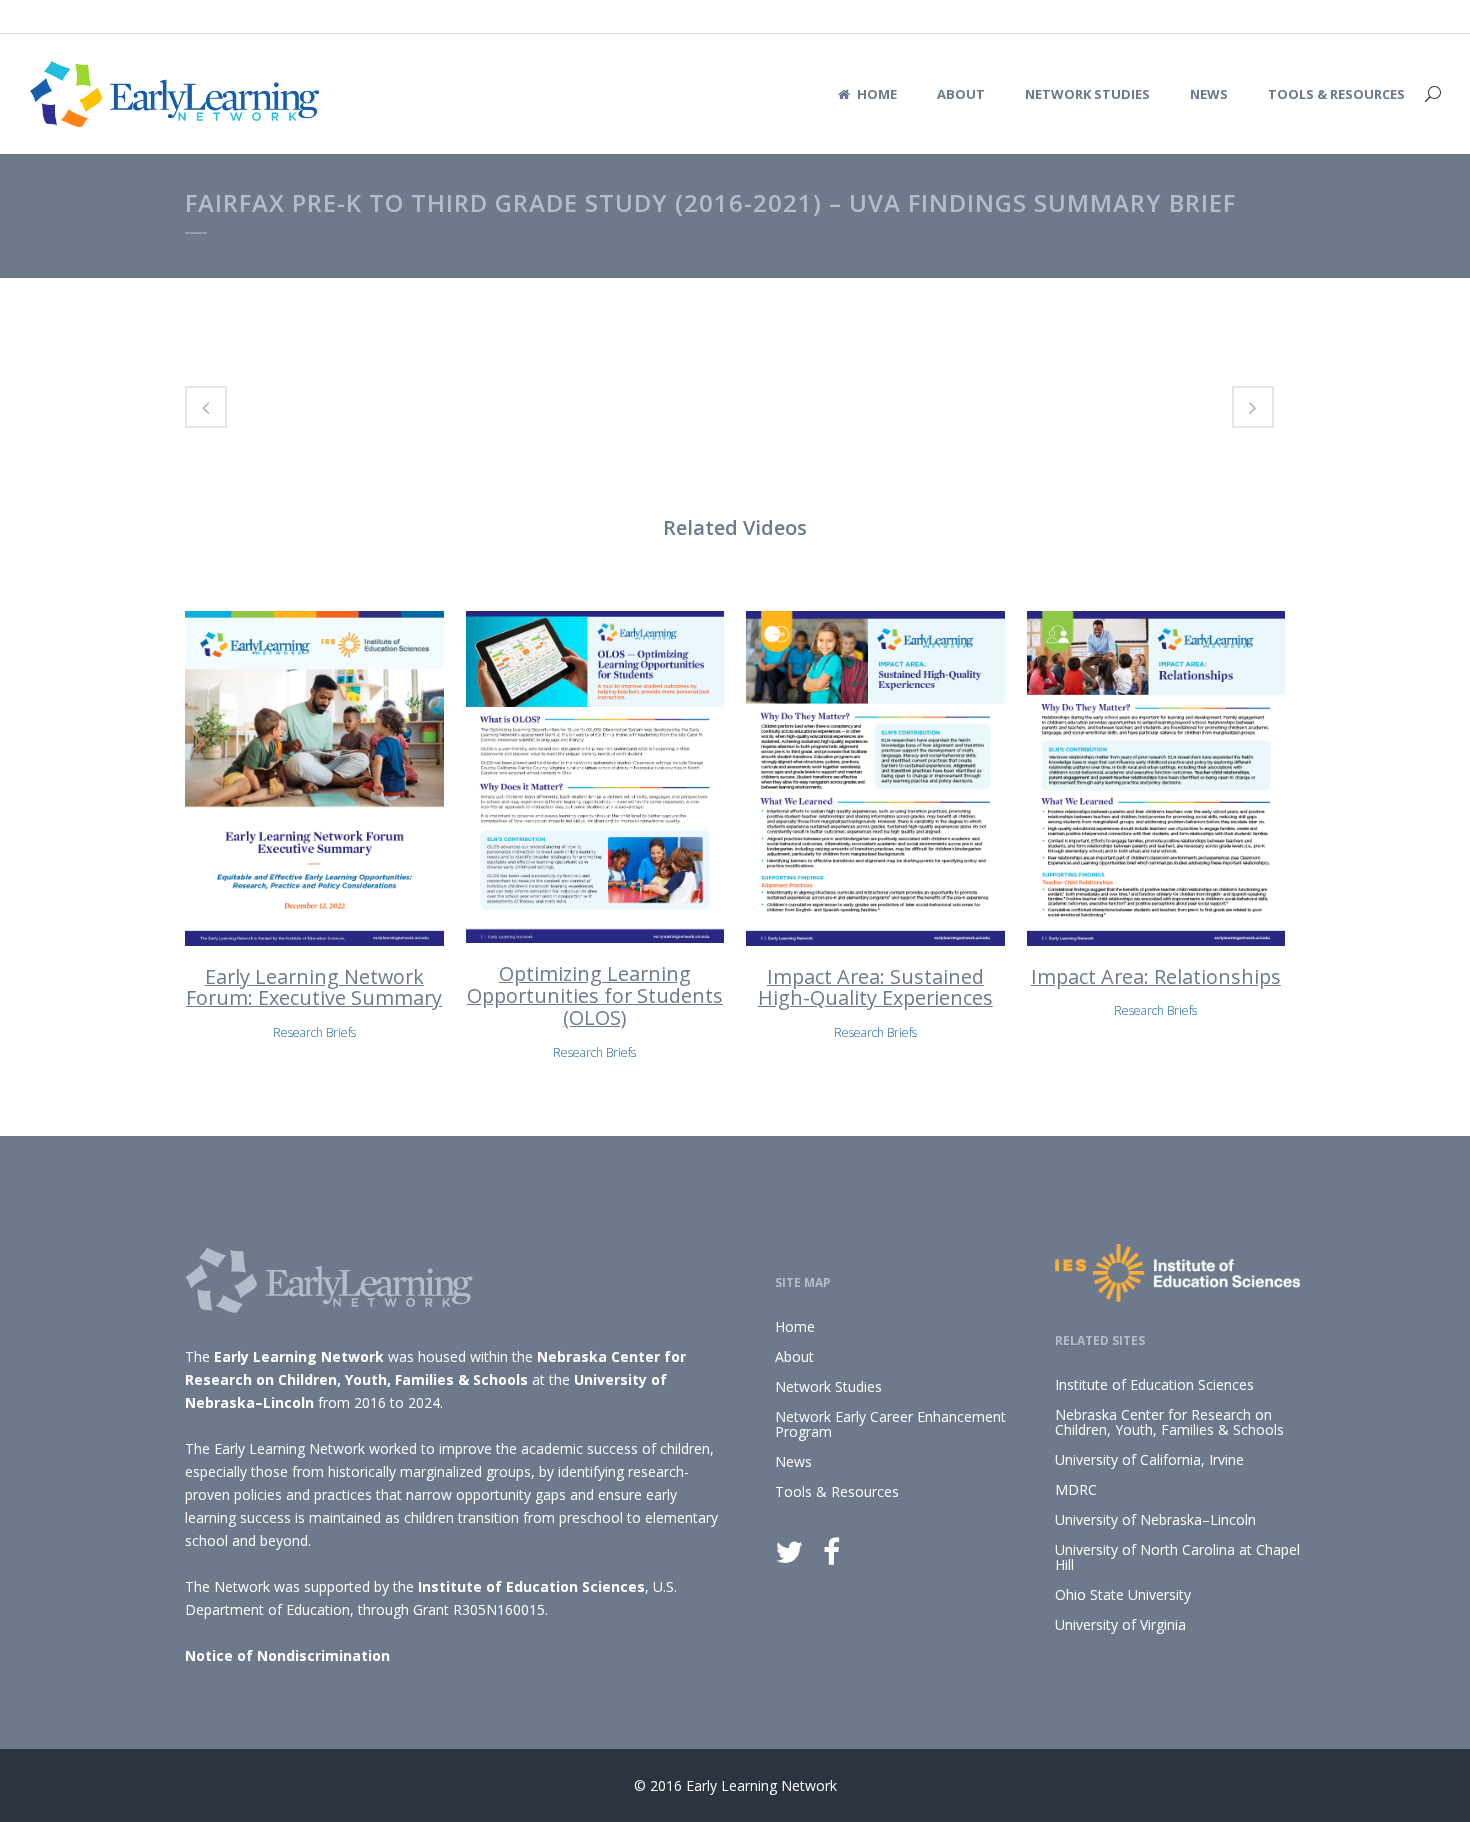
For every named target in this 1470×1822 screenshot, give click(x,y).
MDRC (1076, 1489)
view (314, 775)
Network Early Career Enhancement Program (890, 1424)
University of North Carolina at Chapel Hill (1177, 1557)
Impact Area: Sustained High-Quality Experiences (875, 988)
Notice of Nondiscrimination (287, 1655)
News (793, 1461)
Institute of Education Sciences (531, 1586)
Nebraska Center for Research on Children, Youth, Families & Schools (1169, 1422)
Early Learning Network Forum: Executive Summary (314, 988)
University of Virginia (1120, 1624)
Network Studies (828, 1386)
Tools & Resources (837, 1491)
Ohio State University (1123, 1594)
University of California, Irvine (1149, 1459)
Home (795, 1326)
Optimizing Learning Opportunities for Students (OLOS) (595, 995)
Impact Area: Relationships (1156, 977)
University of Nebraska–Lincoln (1155, 1519)
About (794, 1356)
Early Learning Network (299, 1356)
